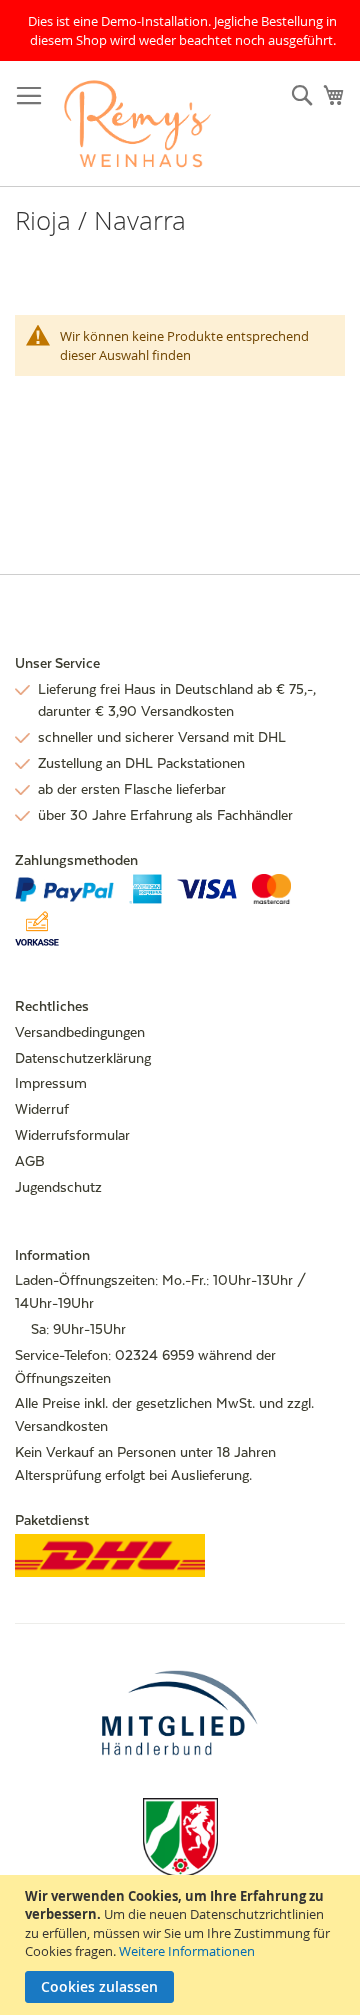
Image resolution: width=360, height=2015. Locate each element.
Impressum (51, 1083)
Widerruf (42, 1109)
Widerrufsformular (72, 1135)
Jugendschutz (58, 1187)
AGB (30, 1161)
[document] (182, 1945)
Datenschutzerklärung (83, 1058)
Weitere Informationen (187, 1951)
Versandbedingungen (80, 1032)
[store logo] (137, 124)
